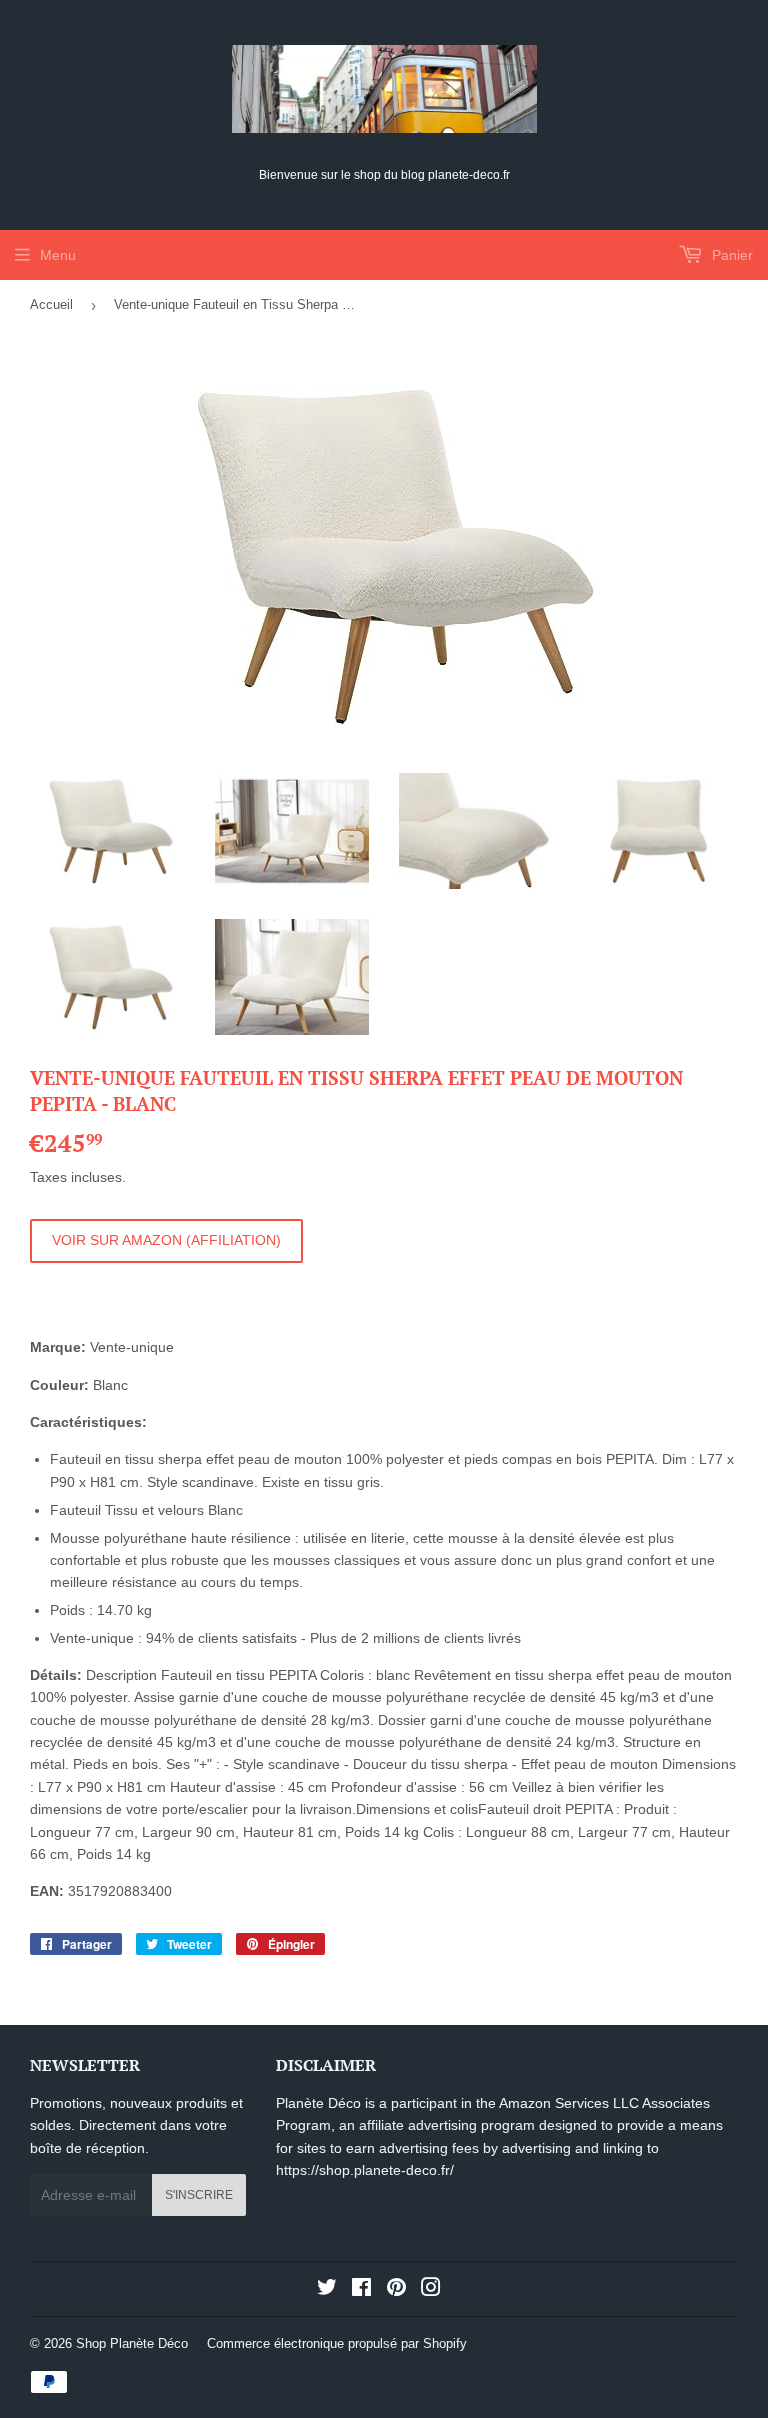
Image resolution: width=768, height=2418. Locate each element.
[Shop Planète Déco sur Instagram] (431, 2290)
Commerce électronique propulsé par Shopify (337, 2343)
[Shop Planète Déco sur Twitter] (327, 2290)
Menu (58, 255)
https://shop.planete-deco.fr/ (365, 2170)
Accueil (51, 304)
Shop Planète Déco (132, 2343)
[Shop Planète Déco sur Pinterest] (396, 2290)
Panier (730, 255)
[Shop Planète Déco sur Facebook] (361, 2290)
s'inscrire (199, 2195)
